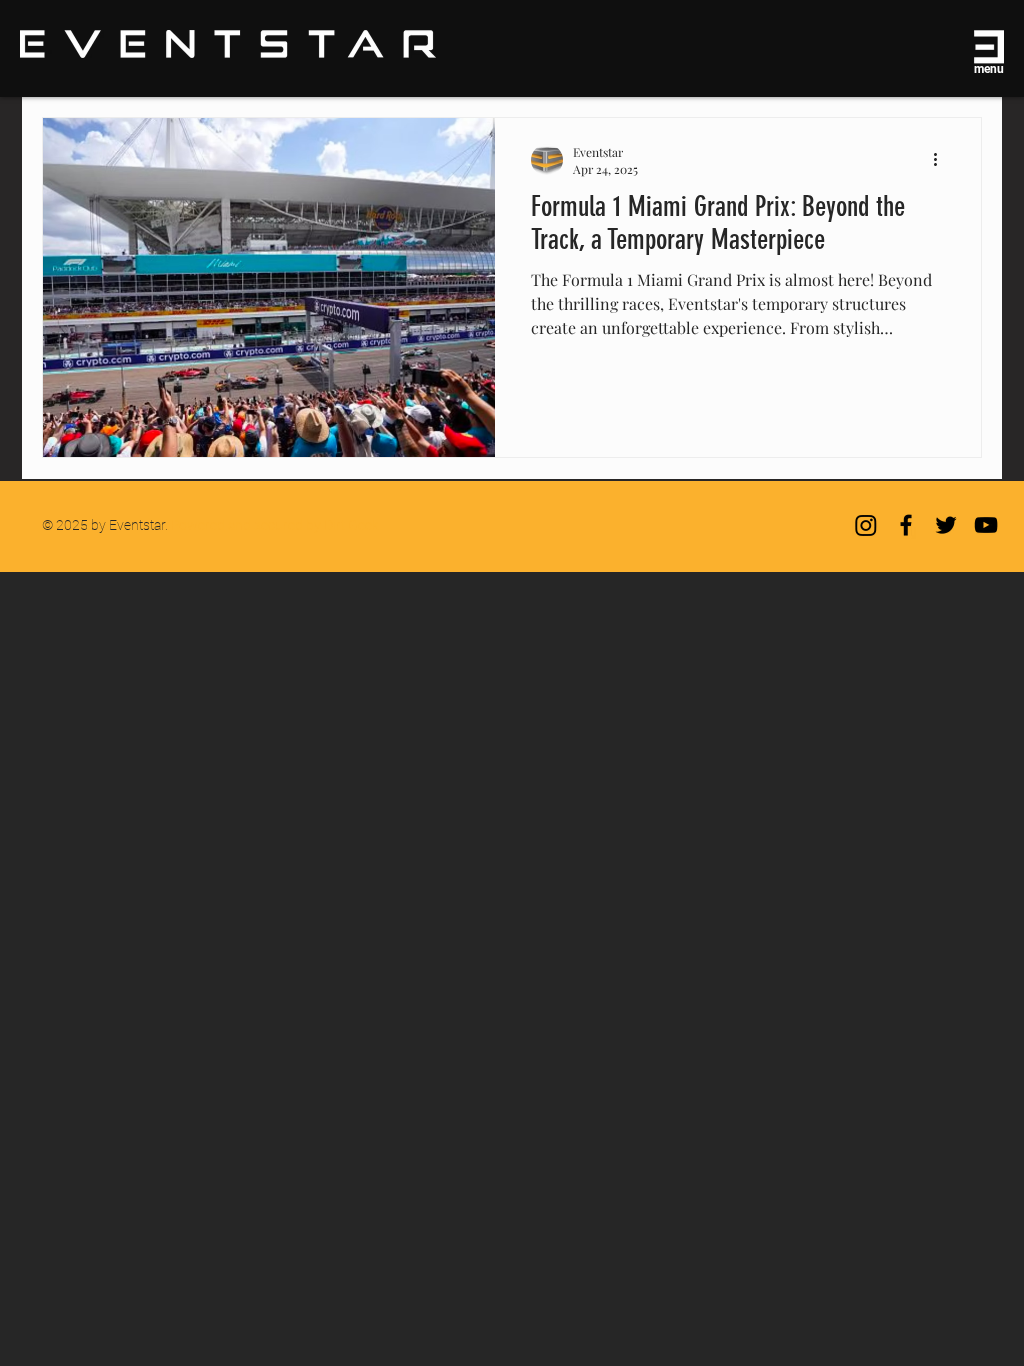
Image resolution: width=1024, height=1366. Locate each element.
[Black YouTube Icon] (986, 525)
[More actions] (942, 160)
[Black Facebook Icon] (906, 525)
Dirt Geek (351, 525)
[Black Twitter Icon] (946, 525)
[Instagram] (866, 525)
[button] (986, 47)
